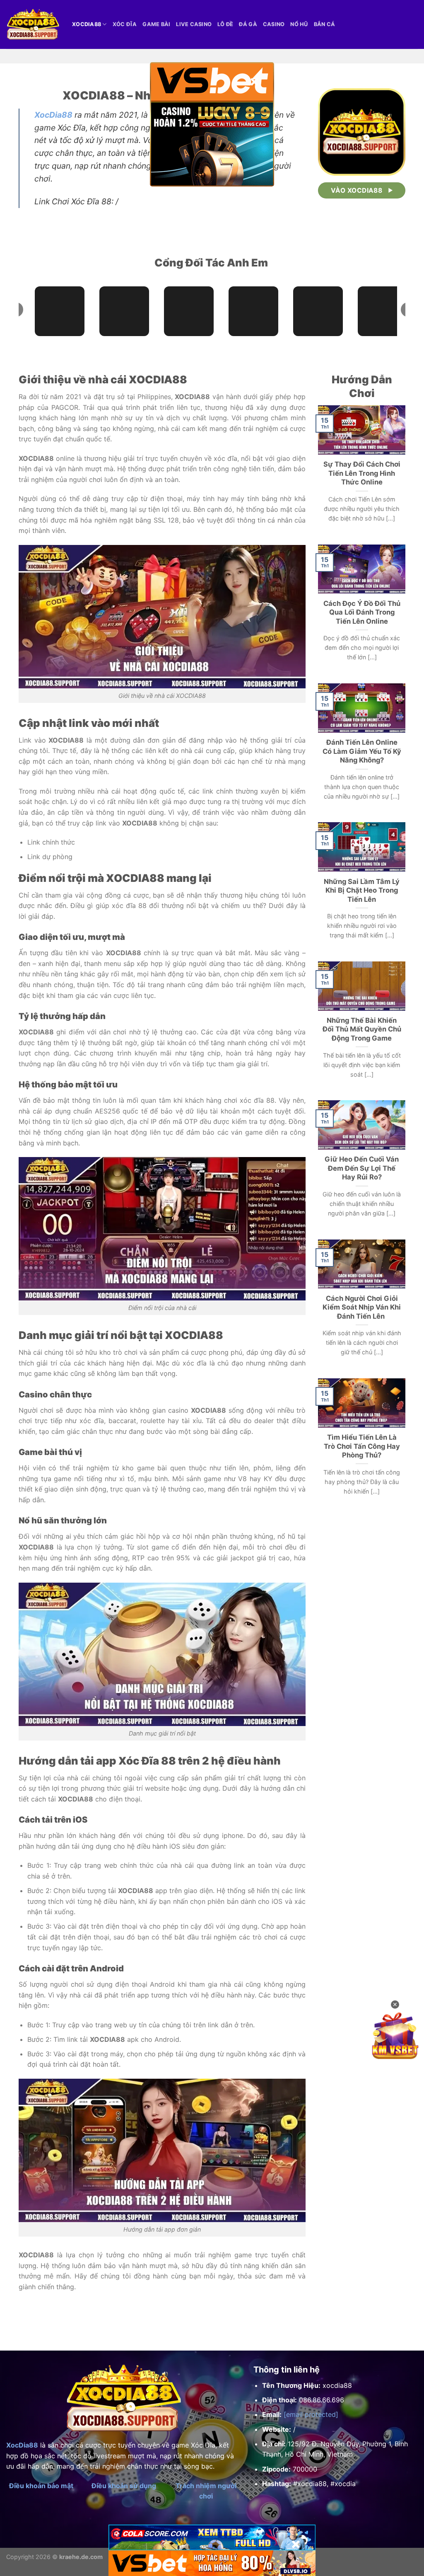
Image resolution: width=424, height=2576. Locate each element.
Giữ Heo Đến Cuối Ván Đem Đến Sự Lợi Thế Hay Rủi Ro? (362, 1168)
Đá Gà (248, 24)
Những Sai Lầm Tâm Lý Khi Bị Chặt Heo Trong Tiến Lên (362, 890)
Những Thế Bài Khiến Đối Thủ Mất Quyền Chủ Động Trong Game (362, 1029)
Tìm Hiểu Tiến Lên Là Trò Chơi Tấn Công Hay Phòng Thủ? (362, 1446)
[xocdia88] (33, 24)
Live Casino (194, 24)
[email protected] (311, 2414)
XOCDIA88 (87, 24)
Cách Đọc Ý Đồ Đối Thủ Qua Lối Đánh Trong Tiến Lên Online (362, 612)
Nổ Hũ (299, 24)
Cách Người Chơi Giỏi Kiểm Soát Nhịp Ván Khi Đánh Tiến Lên (362, 1307)
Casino (274, 24)
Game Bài (156, 24)
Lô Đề (225, 24)
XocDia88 (53, 115)
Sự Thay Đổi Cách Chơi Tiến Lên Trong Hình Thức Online (362, 473)
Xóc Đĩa (125, 24)
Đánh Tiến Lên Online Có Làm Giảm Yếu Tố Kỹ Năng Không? (362, 751)
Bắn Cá (325, 24)
